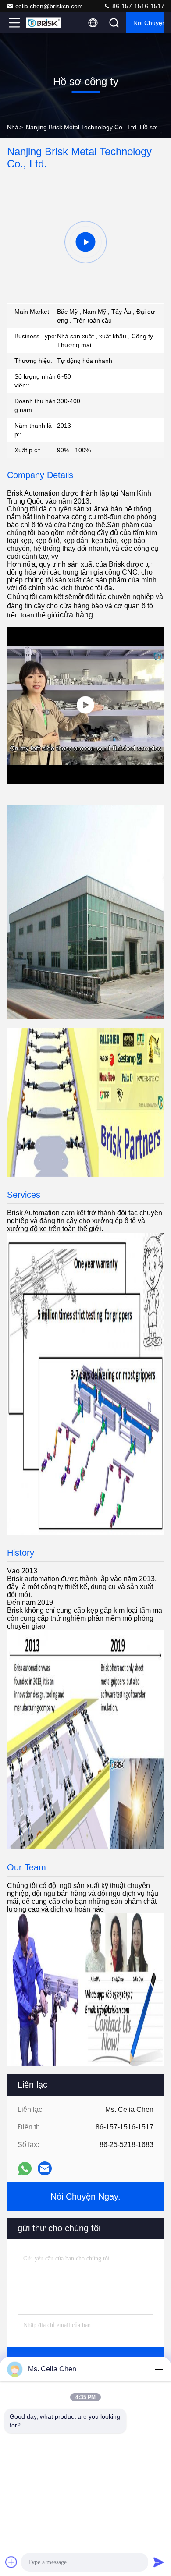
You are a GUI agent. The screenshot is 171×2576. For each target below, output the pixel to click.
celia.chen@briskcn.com (49, 6)
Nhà (13, 127)
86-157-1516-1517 (137, 6)
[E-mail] (45, 2168)
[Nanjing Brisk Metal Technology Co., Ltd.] (43, 23)
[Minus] (159, 2369)
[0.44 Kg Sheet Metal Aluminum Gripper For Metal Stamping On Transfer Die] (85, 706)
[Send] (159, 2562)
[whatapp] (25, 2169)
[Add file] (11, 2562)
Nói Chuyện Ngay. (149, 23)
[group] (85, 242)
